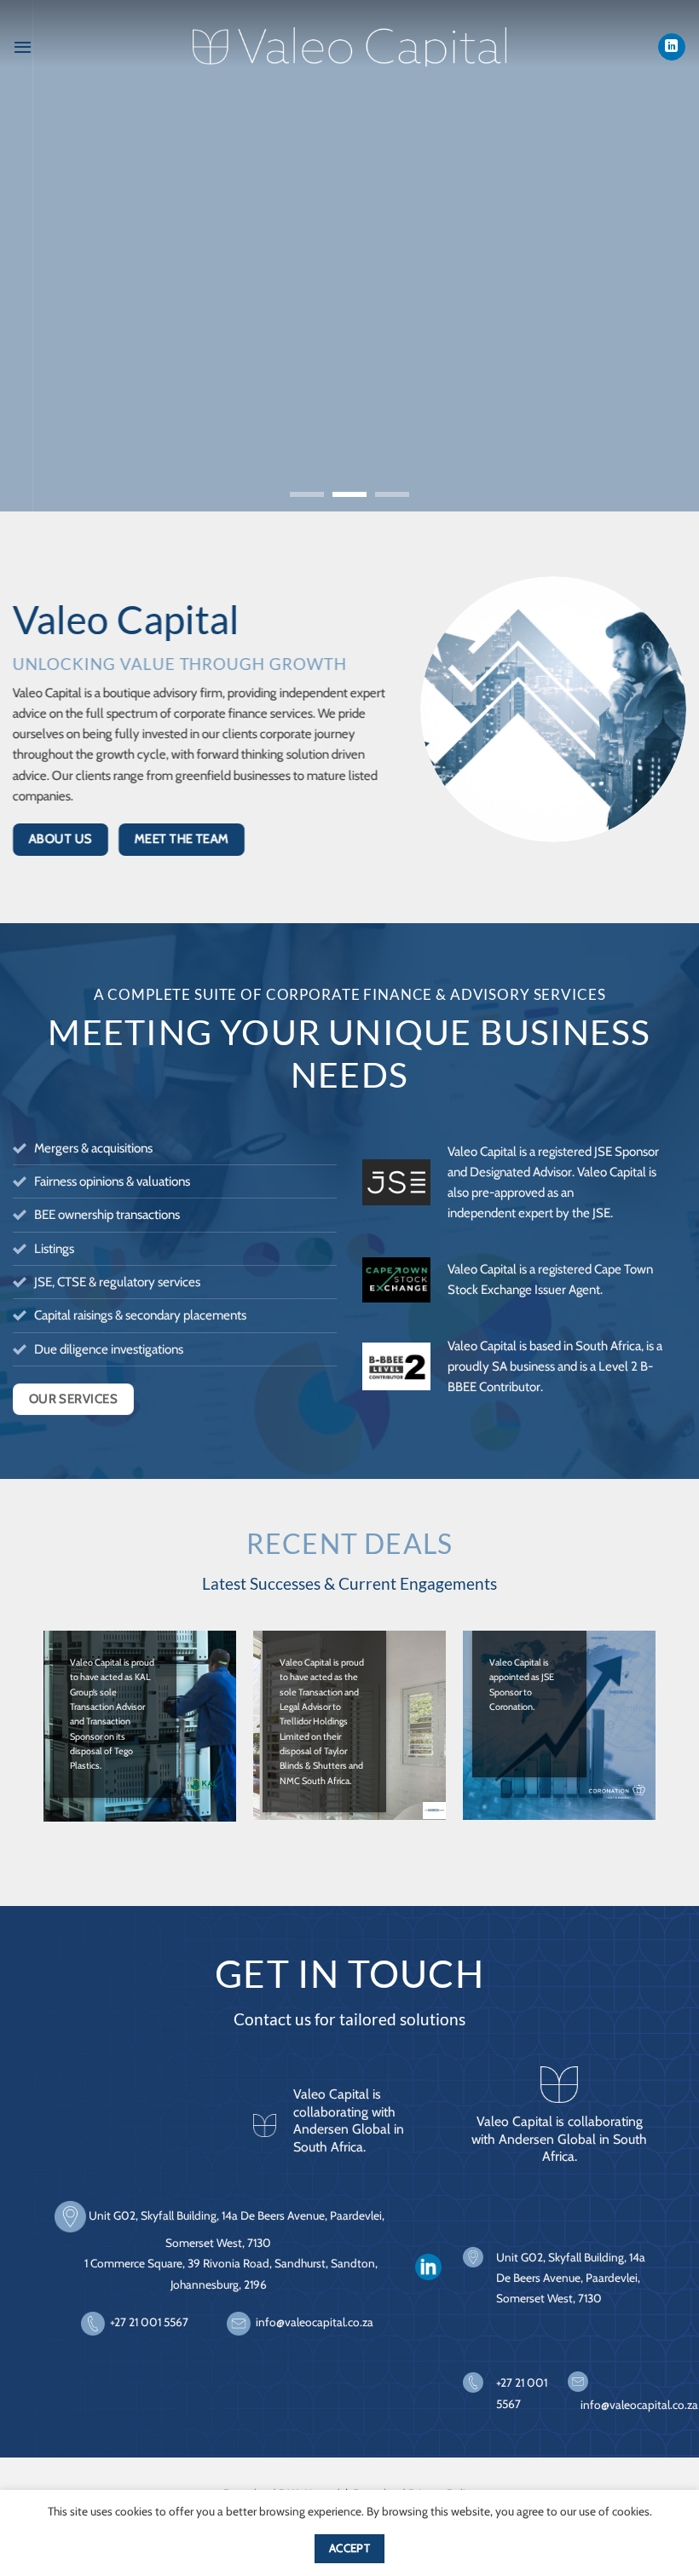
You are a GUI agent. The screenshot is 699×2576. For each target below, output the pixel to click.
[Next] (663, 256)
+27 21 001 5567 (149, 2322)
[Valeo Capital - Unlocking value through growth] (349, 47)
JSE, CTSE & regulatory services (117, 1282)
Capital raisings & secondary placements (140, 1315)
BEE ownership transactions (107, 1214)
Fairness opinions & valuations (112, 1181)
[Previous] (36, 256)
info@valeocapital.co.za (315, 2322)
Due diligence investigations (109, 1349)
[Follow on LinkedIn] (671, 47)
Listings (54, 1248)
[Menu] (23, 47)
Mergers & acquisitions (93, 1148)
